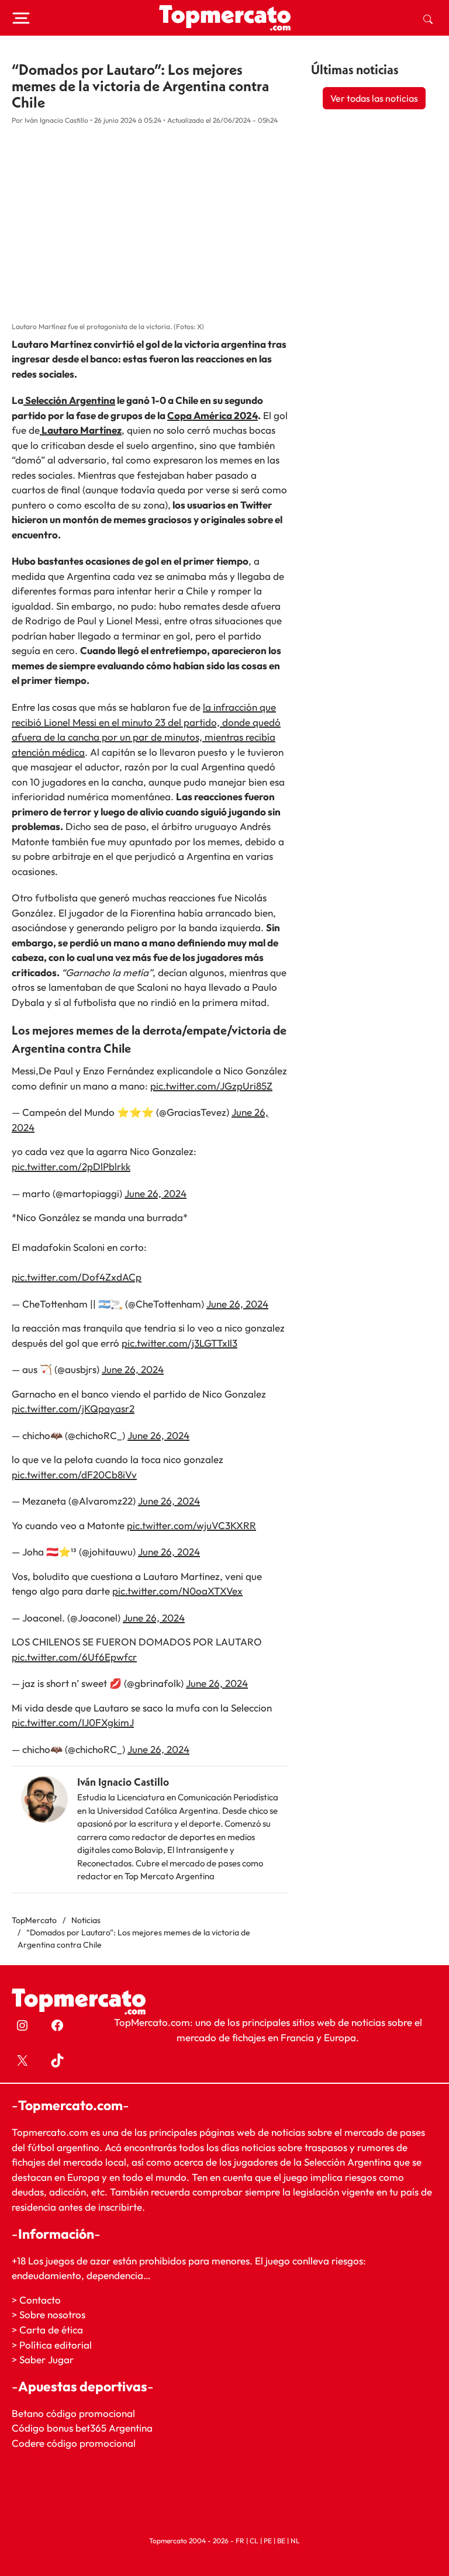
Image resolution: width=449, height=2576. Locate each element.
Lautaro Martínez (81, 430)
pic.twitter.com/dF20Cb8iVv (74, 1474)
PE (268, 2540)
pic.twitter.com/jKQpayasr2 (73, 1408)
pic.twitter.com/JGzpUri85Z (211, 1086)
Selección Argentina (69, 400)
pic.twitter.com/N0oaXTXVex (177, 1591)
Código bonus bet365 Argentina (82, 2428)
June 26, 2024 (156, 1193)
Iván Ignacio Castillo (123, 1782)
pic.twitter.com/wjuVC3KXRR (191, 1525)
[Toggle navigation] (21, 18)
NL (295, 2540)
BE (281, 2540)
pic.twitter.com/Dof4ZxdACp (77, 1277)
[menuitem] (428, 18)
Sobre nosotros (52, 2314)
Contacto (40, 2300)
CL (254, 2540)
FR (240, 2540)
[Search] (428, 18)
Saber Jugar (46, 2359)
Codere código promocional (74, 2443)
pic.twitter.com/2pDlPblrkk (71, 1166)
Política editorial (56, 2344)
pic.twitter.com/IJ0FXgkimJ (73, 1722)
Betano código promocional (73, 2413)
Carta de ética (51, 2330)
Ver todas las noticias (374, 98)
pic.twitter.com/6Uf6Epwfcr (74, 1657)
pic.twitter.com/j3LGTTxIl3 (179, 1343)
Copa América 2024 (213, 415)
